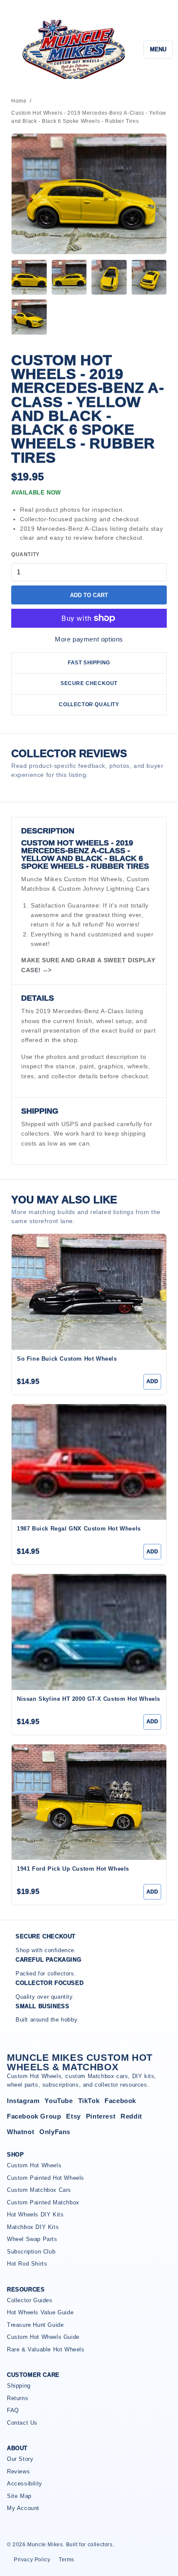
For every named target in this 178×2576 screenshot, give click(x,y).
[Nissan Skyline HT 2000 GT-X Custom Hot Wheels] (89, 1632)
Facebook (120, 2101)
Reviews (18, 2471)
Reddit (131, 2116)
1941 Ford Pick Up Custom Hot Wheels (73, 1869)
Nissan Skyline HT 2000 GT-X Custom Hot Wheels (89, 1699)
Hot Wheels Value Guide (40, 2312)
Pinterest (101, 2116)
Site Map (19, 2496)
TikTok (89, 2101)
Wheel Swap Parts (32, 2239)
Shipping (19, 2386)
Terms (67, 2560)
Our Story (20, 2459)
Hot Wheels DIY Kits (35, 2214)
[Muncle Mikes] (72, 49)
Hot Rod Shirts (27, 2264)
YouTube (59, 2101)
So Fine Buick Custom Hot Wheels (67, 1359)
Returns (17, 2398)
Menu (158, 49)
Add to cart (89, 595)
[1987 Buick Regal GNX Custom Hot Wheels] (89, 1462)
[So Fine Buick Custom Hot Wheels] (89, 1292)
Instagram (23, 2101)
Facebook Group (34, 2116)
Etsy (73, 2116)
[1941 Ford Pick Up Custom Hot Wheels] (89, 1802)
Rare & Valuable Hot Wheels (46, 2349)
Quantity (25, 554)
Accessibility (25, 2484)
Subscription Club (31, 2252)
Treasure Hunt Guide (35, 2325)
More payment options (89, 639)
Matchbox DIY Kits (33, 2227)
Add (152, 1381)
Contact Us (22, 2423)
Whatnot (21, 2132)
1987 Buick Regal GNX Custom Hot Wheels (79, 1529)
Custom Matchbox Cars (39, 2190)
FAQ (13, 2410)
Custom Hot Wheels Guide (43, 2337)
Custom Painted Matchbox (43, 2202)
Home (19, 101)
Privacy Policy (32, 2560)
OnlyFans (55, 2132)
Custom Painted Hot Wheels (46, 2178)
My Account (23, 2508)
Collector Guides (30, 2300)
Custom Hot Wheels (34, 2165)
